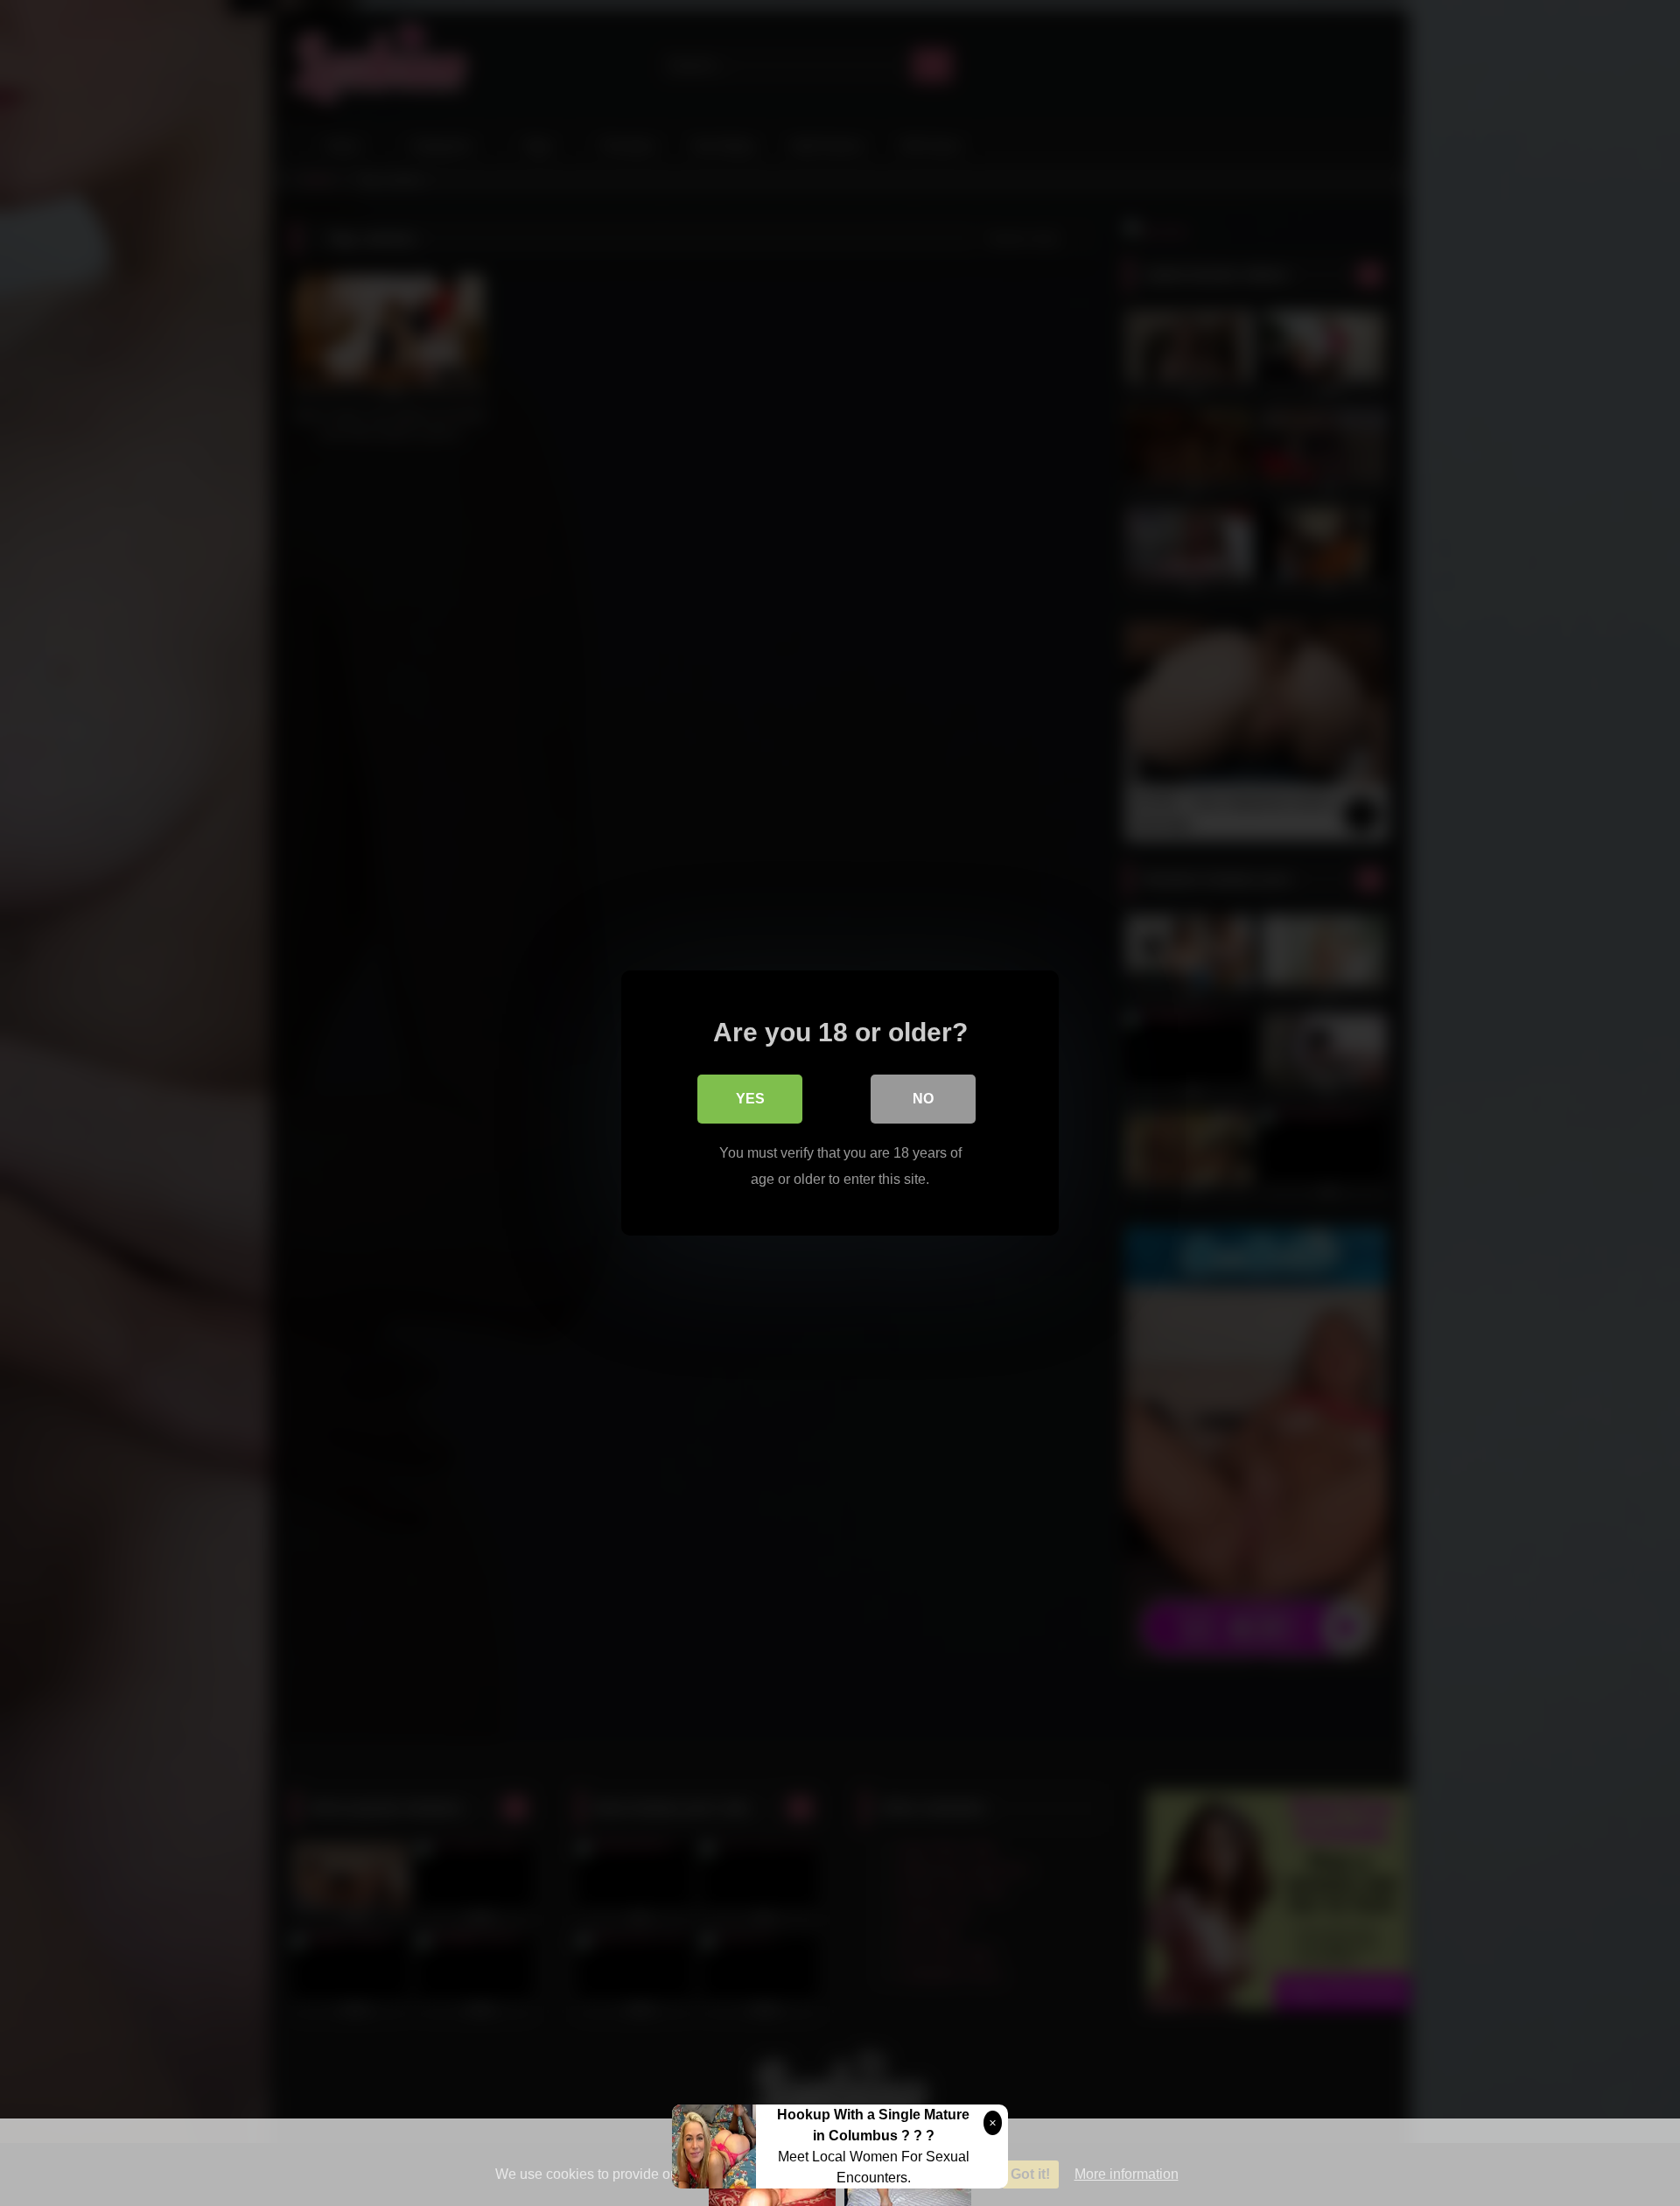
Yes (750, 1099)
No (923, 1099)
